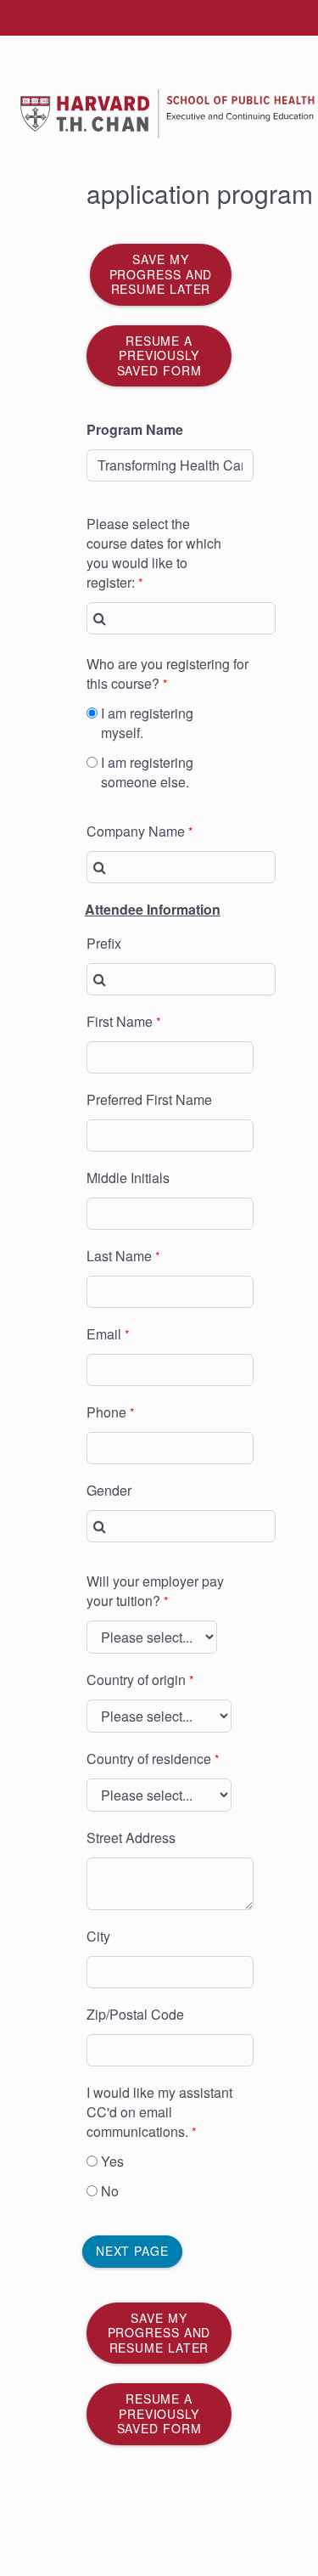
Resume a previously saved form (159, 355)
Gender (109, 1490)
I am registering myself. (147, 723)
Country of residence (149, 1759)
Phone (106, 1412)
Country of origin (136, 1680)
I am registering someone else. (147, 772)
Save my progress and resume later (161, 274)
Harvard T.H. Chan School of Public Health (137, 96)
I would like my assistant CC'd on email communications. (159, 2112)
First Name (120, 1021)
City (98, 1936)
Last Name (119, 1256)
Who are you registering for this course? (167, 674)
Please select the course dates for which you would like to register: (154, 553)
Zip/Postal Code (135, 2014)
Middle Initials (128, 1178)
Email (104, 1334)
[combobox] (181, 618)
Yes (112, 2161)
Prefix (104, 943)
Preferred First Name (149, 1099)
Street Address (131, 1838)
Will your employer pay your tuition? (155, 1591)
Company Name (136, 831)
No (110, 2191)
